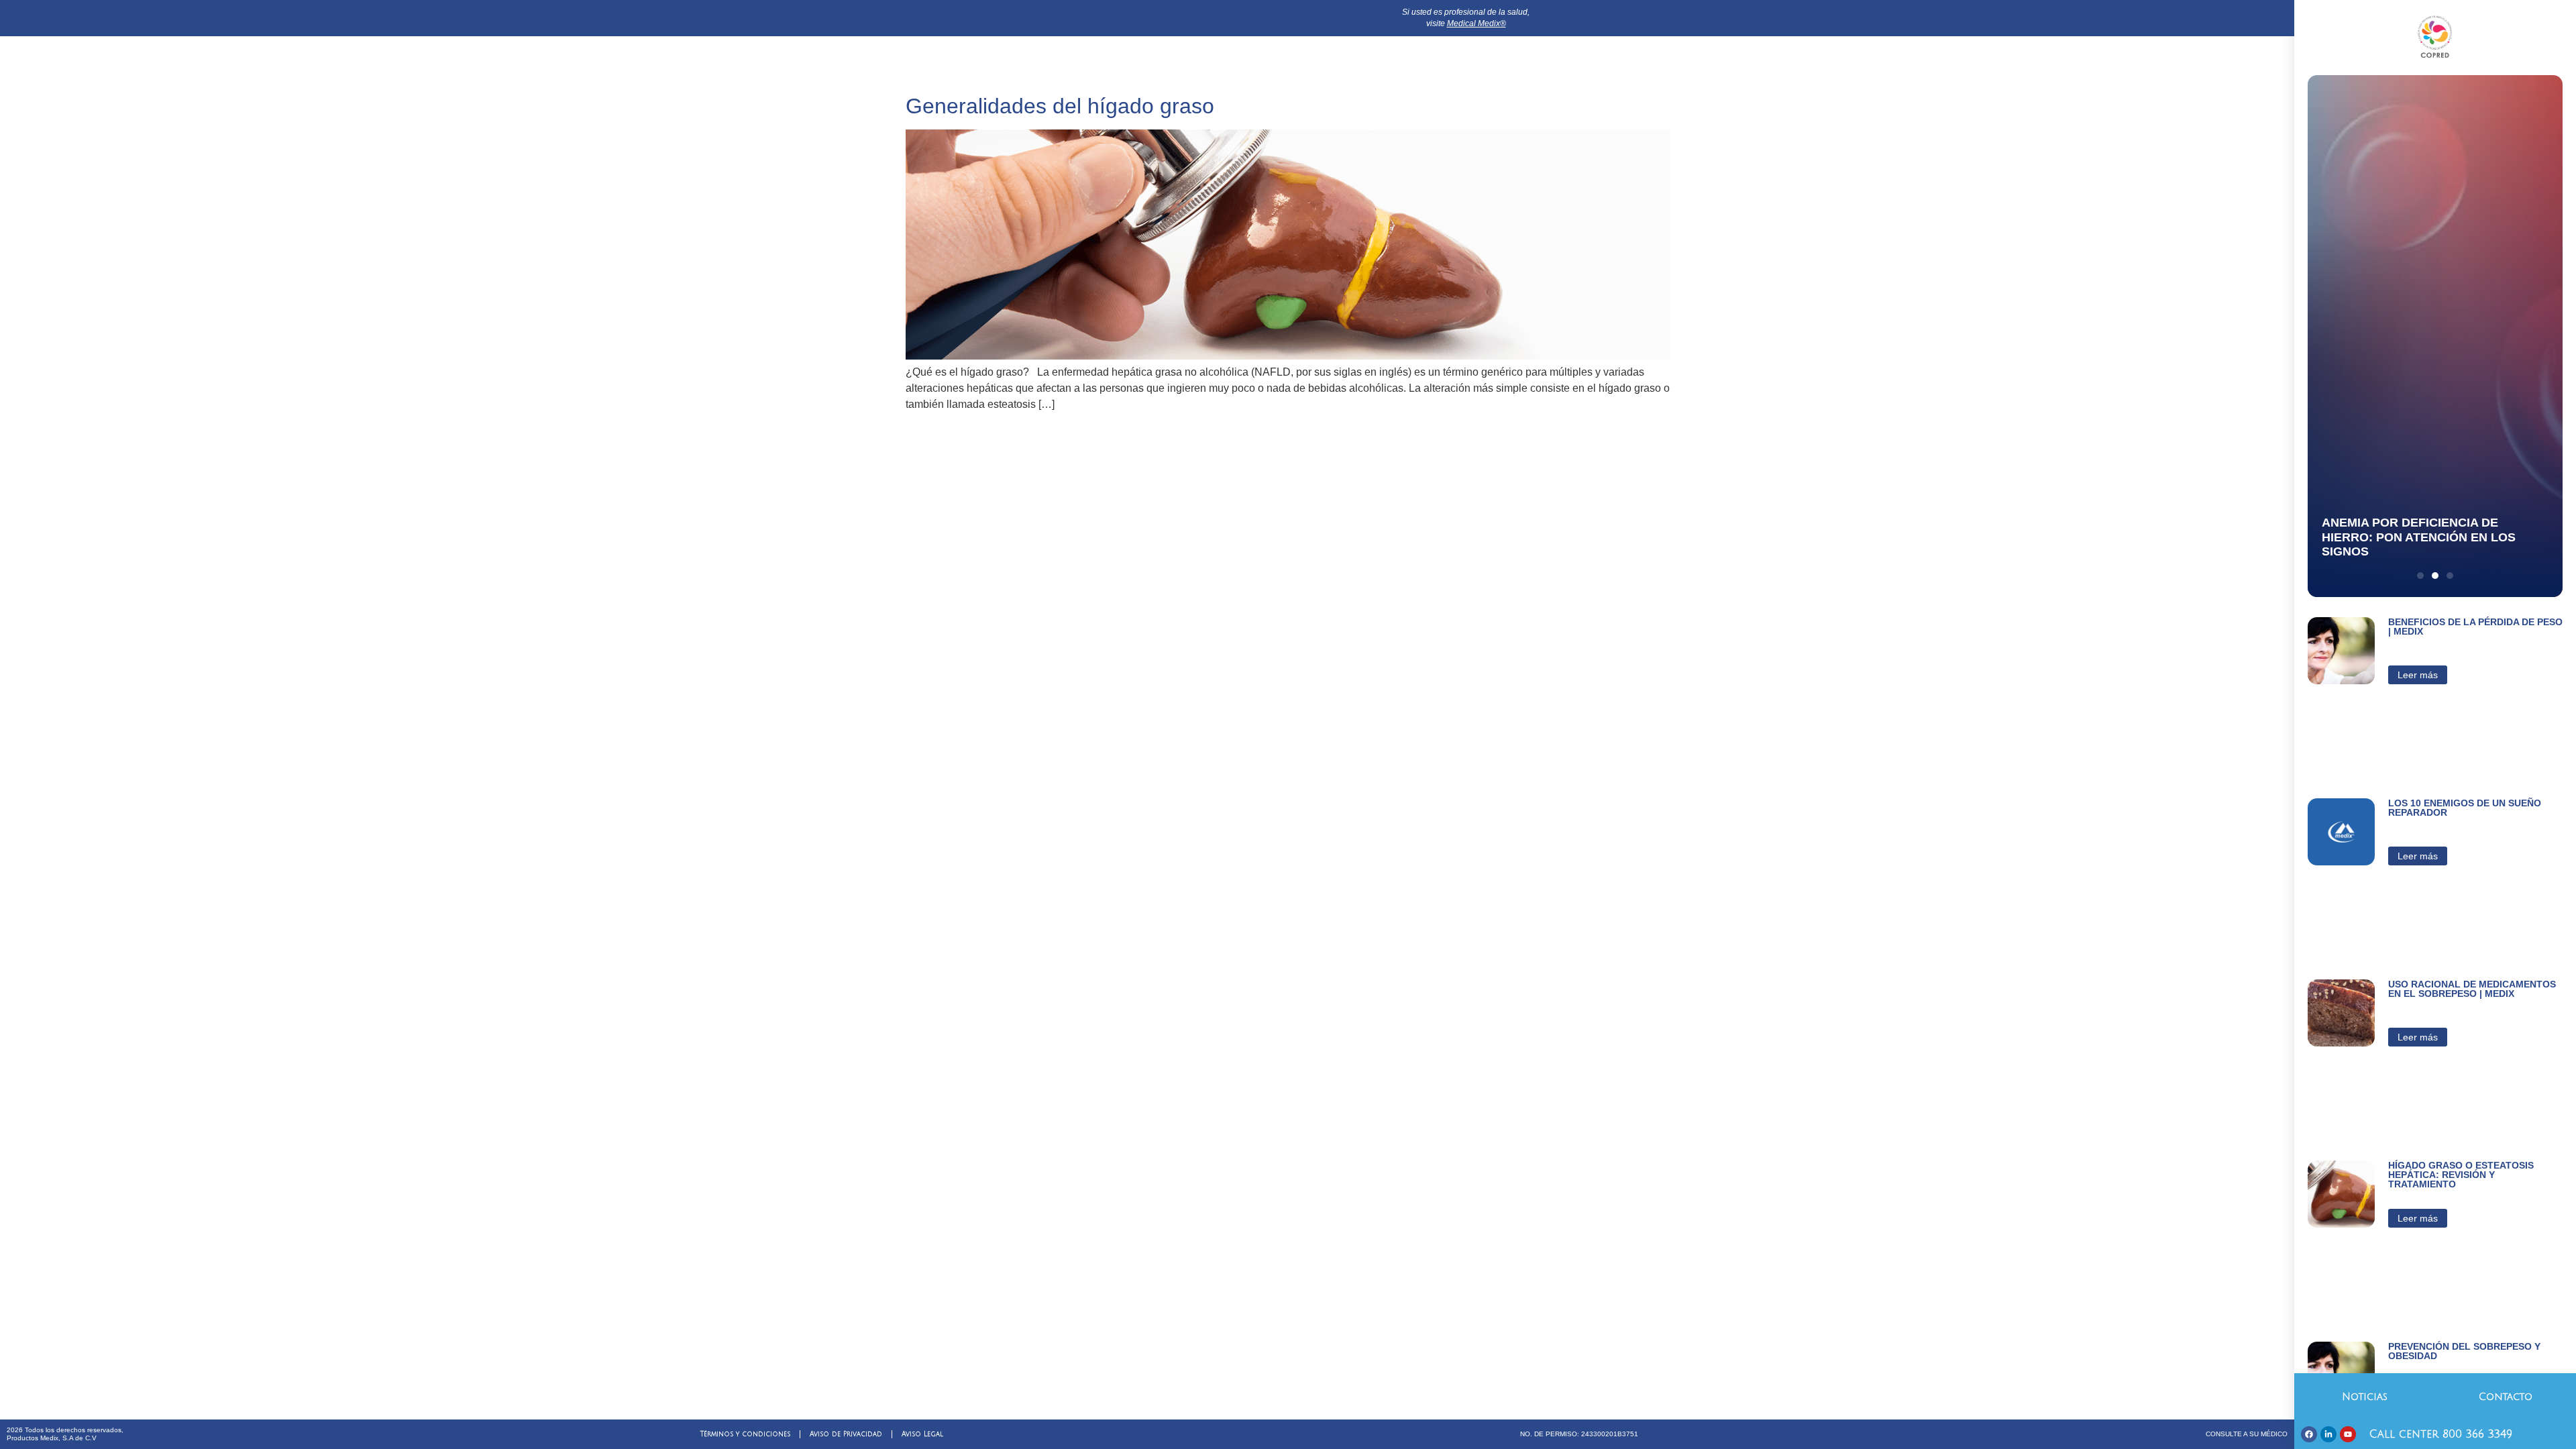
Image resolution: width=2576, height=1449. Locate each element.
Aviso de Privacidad (846, 1434)
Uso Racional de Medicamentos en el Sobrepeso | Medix (2472, 989)
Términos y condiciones (745, 1434)
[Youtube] (2348, 1434)
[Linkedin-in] (2328, 1434)
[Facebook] (2309, 1434)
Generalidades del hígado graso (1060, 106)
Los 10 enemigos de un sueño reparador (2465, 808)
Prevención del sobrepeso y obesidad (2464, 1351)
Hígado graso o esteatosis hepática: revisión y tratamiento (2461, 1175)
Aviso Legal (922, 1434)
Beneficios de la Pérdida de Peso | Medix (2475, 627)
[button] (2420, 576)
